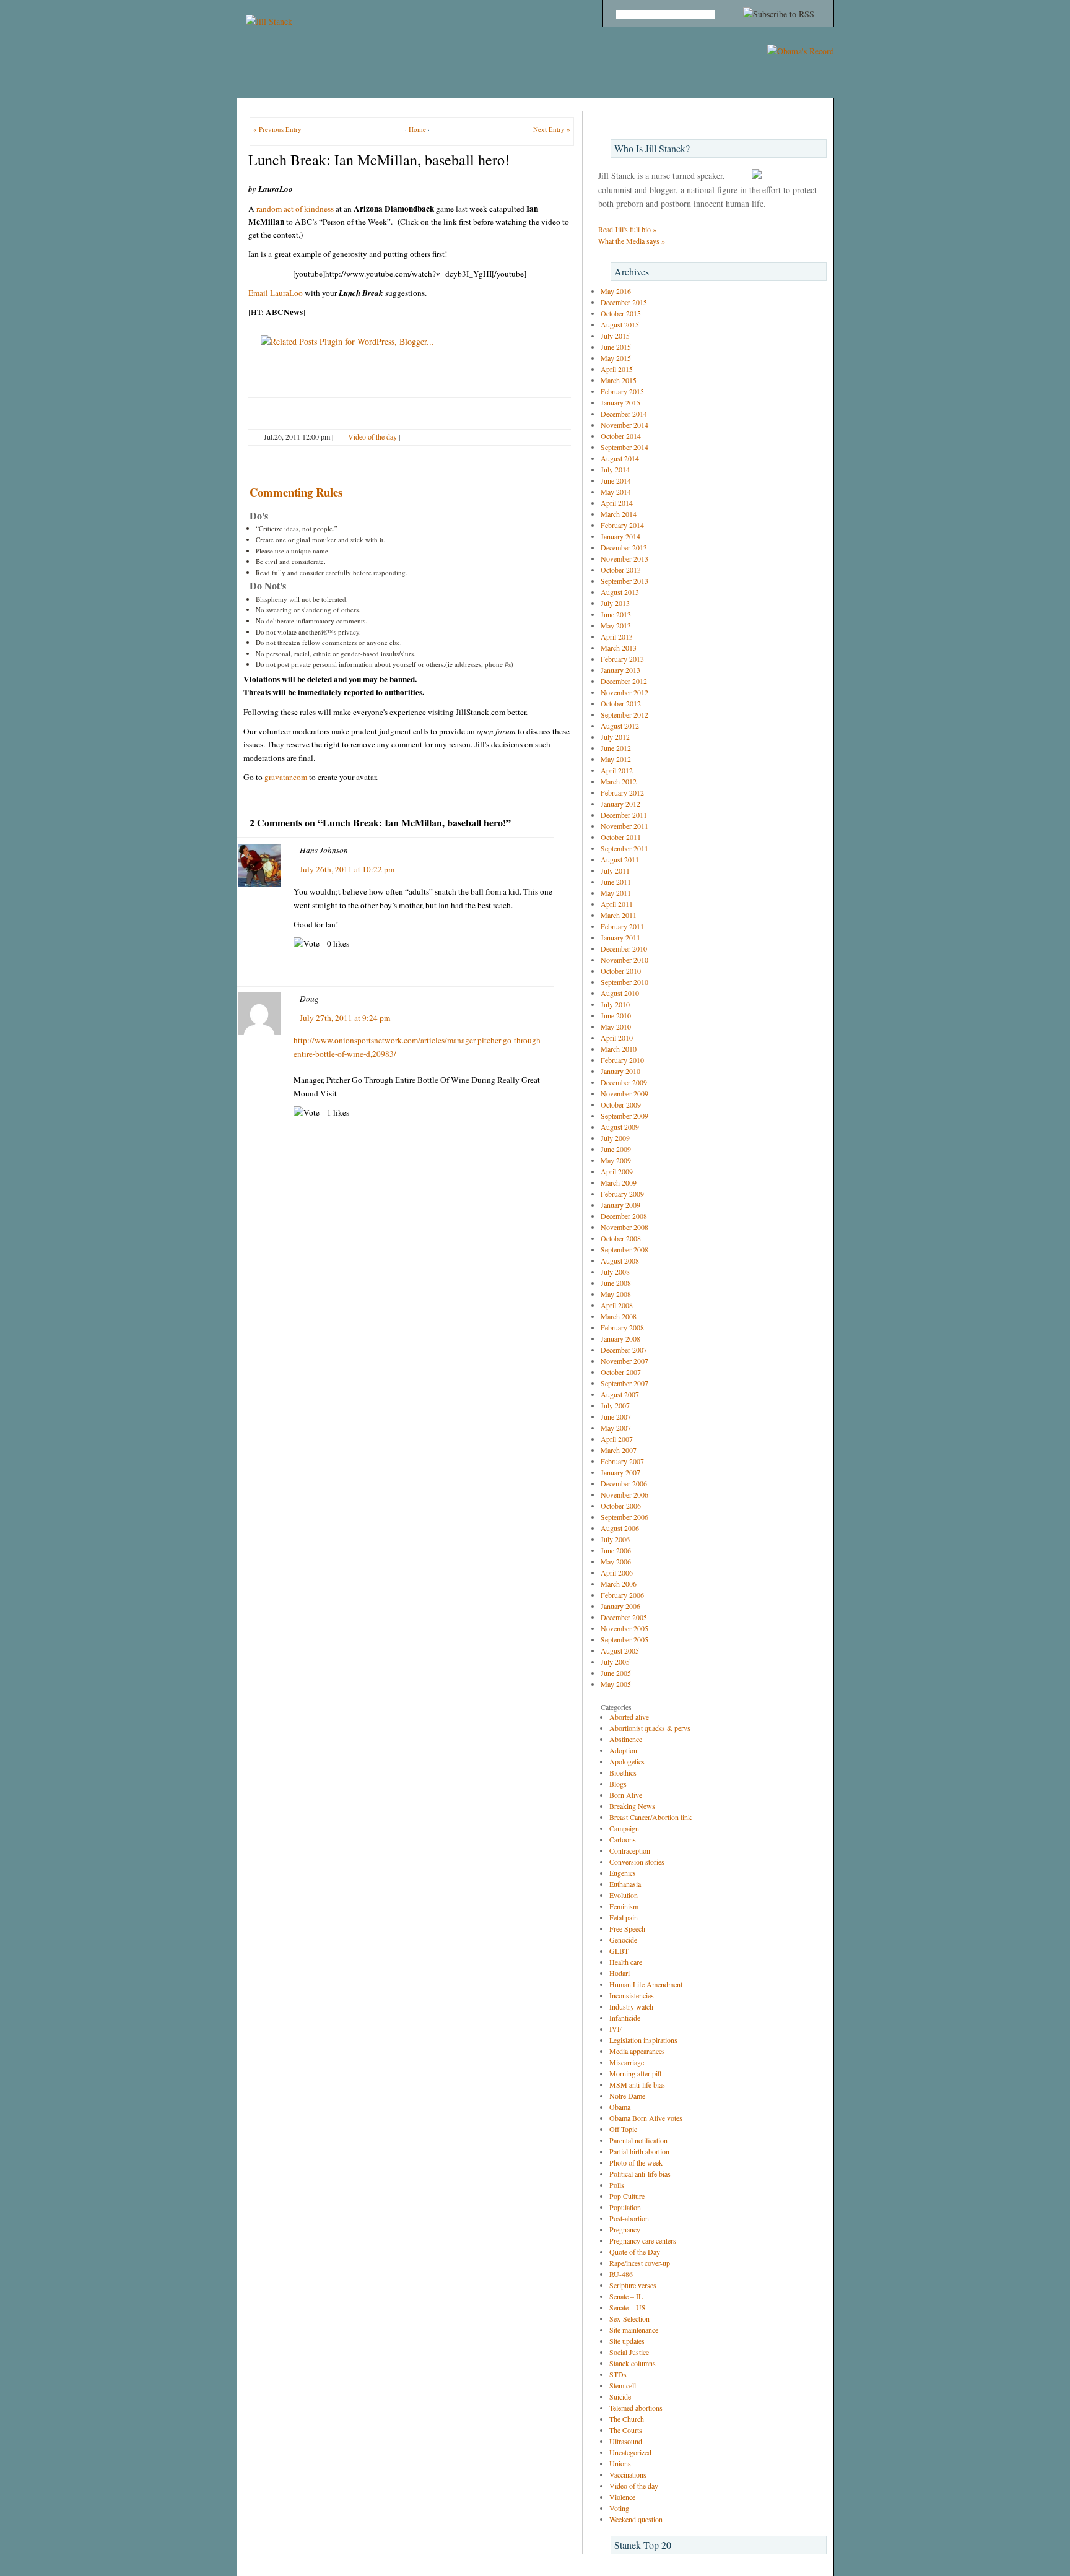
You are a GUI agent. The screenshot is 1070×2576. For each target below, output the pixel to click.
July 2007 (615, 1405)
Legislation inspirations (643, 2040)
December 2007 (624, 1350)
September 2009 (624, 1116)
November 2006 (624, 1494)
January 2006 (620, 1606)
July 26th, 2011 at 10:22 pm (347, 869)
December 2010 (624, 948)
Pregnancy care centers (643, 2240)
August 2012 (620, 726)
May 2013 (616, 625)
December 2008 (624, 1216)
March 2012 (619, 781)
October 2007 (621, 1372)
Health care (626, 1962)
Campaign (624, 1828)
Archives (632, 271)
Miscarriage (627, 2062)
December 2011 (624, 815)
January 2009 (620, 1205)
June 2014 (616, 480)
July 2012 (615, 737)
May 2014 (616, 492)
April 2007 (617, 1439)
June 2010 (616, 1015)
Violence (622, 2497)
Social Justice (629, 2352)
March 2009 (619, 1182)
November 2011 (624, 826)
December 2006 (624, 1483)
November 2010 (624, 960)
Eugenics (623, 1873)
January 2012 (620, 804)
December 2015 (624, 302)
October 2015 (621, 313)
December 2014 (624, 414)
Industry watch (631, 2006)
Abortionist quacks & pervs (650, 1728)
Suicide (620, 2396)
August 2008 (620, 1260)
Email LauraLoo (276, 293)
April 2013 (617, 636)
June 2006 (616, 1550)
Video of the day (372, 436)
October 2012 (621, 703)
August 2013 (620, 592)
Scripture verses (633, 2285)
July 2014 (615, 469)
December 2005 (624, 1617)
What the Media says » (632, 241)
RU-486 (621, 2274)
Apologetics (627, 1761)
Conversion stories (637, 1862)
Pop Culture (627, 2196)
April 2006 (617, 1572)
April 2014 (617, 503)
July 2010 (615, 1004)
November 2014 (624, 425)
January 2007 (620, 1472)
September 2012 (624, 714)
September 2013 (624, 581)
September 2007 (624, 1383)
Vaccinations (628, 2474)
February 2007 (622, 1461)
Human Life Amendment (646, 1984)
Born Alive (626, 1795)
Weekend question (636, 2519)
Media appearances (637, 2051)
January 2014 (620, 536)
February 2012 (622, 792)
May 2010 (616, 1026)
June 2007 (616, 1416)
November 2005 (624, 1628)
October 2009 (621, 1104)
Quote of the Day (635, 2252)
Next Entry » (552, 129)
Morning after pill (635, 2073)
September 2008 (624, 1249)
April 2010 (617, 1038)
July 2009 (615, 1138)
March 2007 (619, 1450)
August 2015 (620, 324)
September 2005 (624, 1639)
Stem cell (623, 2385)
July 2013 (615, 603)
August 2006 (620, 1528)
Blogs (618, 1784)
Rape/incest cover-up (640, 2263)
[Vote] (307, 944)
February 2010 (622, 1060)
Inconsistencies (632, 1995)
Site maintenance (634, 2330)
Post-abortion (629, 2218)
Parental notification (638, 2140)
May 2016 (616, 291)
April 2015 (617, 369)
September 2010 (624, 982)
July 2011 (615, 870)
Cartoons (623, 1839)
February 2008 (622, 1327)
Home (417, 129)
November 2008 (624, 1227)
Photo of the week (636, 2162)
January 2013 (620, 670)
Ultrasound (626, 2441)
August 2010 (620, 993)
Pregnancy (625, 2229)
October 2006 (621, 1506)
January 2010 (620, 1071)
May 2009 (616, 1160)
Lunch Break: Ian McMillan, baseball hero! (379, 160)
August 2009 (620, 1127)
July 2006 (615, 1539)
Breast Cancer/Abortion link (650, 1817)
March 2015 (619, 380)
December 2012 (624, 681)
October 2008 (621, 1238)
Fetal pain (624, 1917)
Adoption (623, 1750)
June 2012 (616, 748)
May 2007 (616, 1428)
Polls (617, 2185)
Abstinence (626, 1739)
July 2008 (615, 1272)
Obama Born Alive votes (646, 2118)
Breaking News (632, 1806)
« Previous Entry (277, 129)
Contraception (630, 1850)
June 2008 (616, 1283)
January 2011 (620, 937)
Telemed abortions (636, 2408)
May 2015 (616, 358)
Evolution (624, 1895)
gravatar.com (286, 777)
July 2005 (615, 1662)
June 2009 (616, 1149)
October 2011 (621, 837)
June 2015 (616, 347)
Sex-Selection (629, 2318)
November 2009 (624, 1093)
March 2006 (619, 1584)
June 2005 (616, 1673)
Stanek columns (633, 2363)
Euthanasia (625, 1884)
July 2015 (615, 336)
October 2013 (621, 570)
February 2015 (622, 391)
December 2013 (624, 547)
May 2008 (616, 1294)
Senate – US (628, 2307)
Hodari (620, 1973)
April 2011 (617, 904)
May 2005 (616, 1684)
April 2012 (617, 770)
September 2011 (624, 848)
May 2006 (616, 1561)
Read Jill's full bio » (627, 229)
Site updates (627, 2341)
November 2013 (624, 558)
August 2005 (620, 1650)
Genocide (623, 1940)
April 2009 (617, 1171)
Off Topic (623, 2129)
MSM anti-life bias (637, 2084)
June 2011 (616, 882)
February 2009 (622, 1194)
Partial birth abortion (639, 2151)
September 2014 (624, 447)
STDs (618, 2374)
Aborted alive (629, 1717)
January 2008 (620, 1338)
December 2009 (624, 1082)
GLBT (619, 1951)
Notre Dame (627, 2096)
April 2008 (617, 1305)
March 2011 (619, 915)
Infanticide (625, 2018)
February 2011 (622, 926)
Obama (620, 2107)
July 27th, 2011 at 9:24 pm (345, 1018)
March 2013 (619, 648)
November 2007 (624, 1361)
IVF (615, 2029)
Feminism (624, 1906)
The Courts (626, 2430)
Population (625, 2207)
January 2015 (620, 402)
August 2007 (620, 1394)
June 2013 (616, 614)
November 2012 (624, 692)
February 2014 (622, 525)
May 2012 (616, 759)
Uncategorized (630, 2452)
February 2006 (622, 1595)
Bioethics (623, 1772)
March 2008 (619, 1316)
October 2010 (621, 971)
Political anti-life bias (640, 2174)
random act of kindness (296, 209)
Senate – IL (626, 2296)
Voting (619, 2508)
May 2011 (616, 893)
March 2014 (619, 514)
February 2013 (622, 659)
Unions (620, 2463)
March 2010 (619, 1049)
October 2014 (621, 436)
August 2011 (620, 859)
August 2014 (620, 458)
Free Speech (627, 1928)
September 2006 (624, 1517)
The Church (627, 2419)
